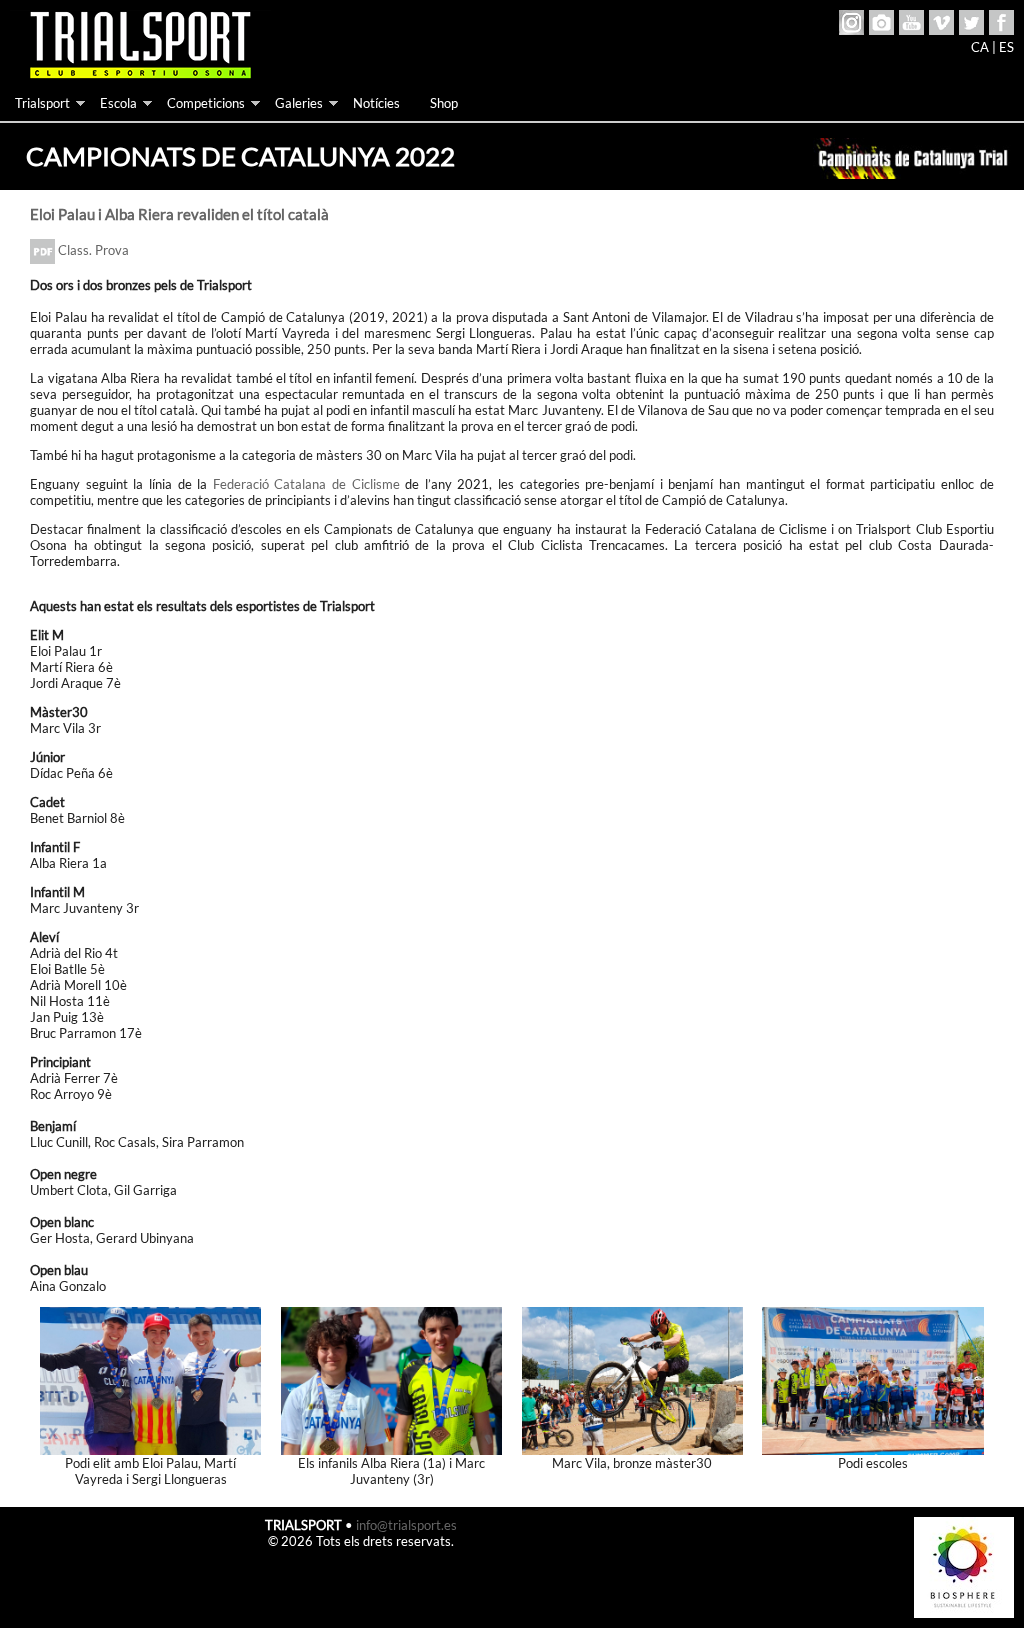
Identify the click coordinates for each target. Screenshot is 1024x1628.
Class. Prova (92, 250)
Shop (444, 103)
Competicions (206, 103)
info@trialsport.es (406, 1525)
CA (980, 47)
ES (1006, 47)
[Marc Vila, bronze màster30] (633, 1379)
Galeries (299, 103)
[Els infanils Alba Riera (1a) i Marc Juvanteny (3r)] (392, 1379)
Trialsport (42, 103)
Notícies (376, 103)
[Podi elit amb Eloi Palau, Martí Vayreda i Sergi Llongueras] (151, 1379)
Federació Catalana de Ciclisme (306, 484)
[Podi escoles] (873, 1379)
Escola (118, 103)
